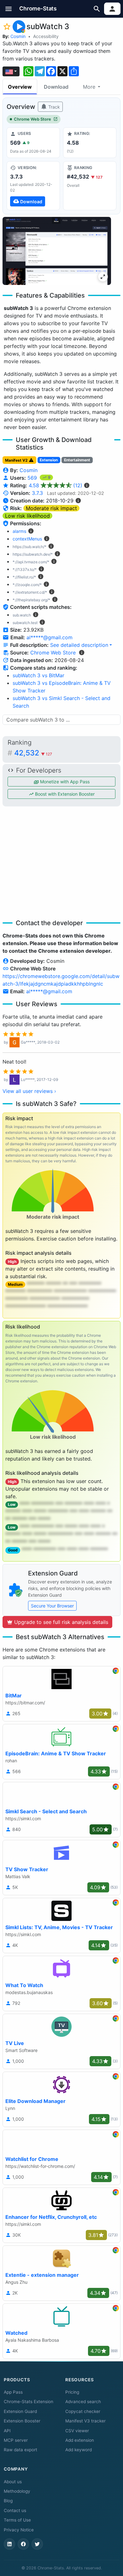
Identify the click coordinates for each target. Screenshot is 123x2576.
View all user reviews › (29, 1091)
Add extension (80, 2440)
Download (56, 87)
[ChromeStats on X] (37, 2544)
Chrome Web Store (32, 119)
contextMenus (27, 539)
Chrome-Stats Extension (29, 2402)
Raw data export (20, 2450)
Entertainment (77, 460)
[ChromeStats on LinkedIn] (9, 2544)
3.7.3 (37, 493)
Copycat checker (83, 2411)
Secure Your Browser (52, 1606)
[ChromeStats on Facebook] (23, 2544)
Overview (20, 87)
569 (33, 478)
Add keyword (79, 2450)
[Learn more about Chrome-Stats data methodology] (82, 653)
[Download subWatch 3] (33, 186)
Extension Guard (20, 2411)
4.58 (56, 485)
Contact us (15, 2510)
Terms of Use (17, 2520)
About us (13, 2482)
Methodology (17, 2491)
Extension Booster (22, 2421)
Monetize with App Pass (64, 782)
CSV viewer (77, 2431)
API (7, 2431)
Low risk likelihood (27, 516)
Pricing (72, 2392)
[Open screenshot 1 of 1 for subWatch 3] (57, 251)
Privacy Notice (19, 2530)
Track (53, 107)
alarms (19, 531)
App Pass (13, 2392)
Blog (8, 2501)
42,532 (33, 753)
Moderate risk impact (51, 508)
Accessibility (46, 36)
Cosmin (18, 36)
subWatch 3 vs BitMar (38, 675)
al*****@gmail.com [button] (50, 637)
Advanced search (83, 2402)
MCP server (16, 2440)
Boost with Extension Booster (64, 794)
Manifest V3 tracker (85, 2421)
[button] (9, 9)
